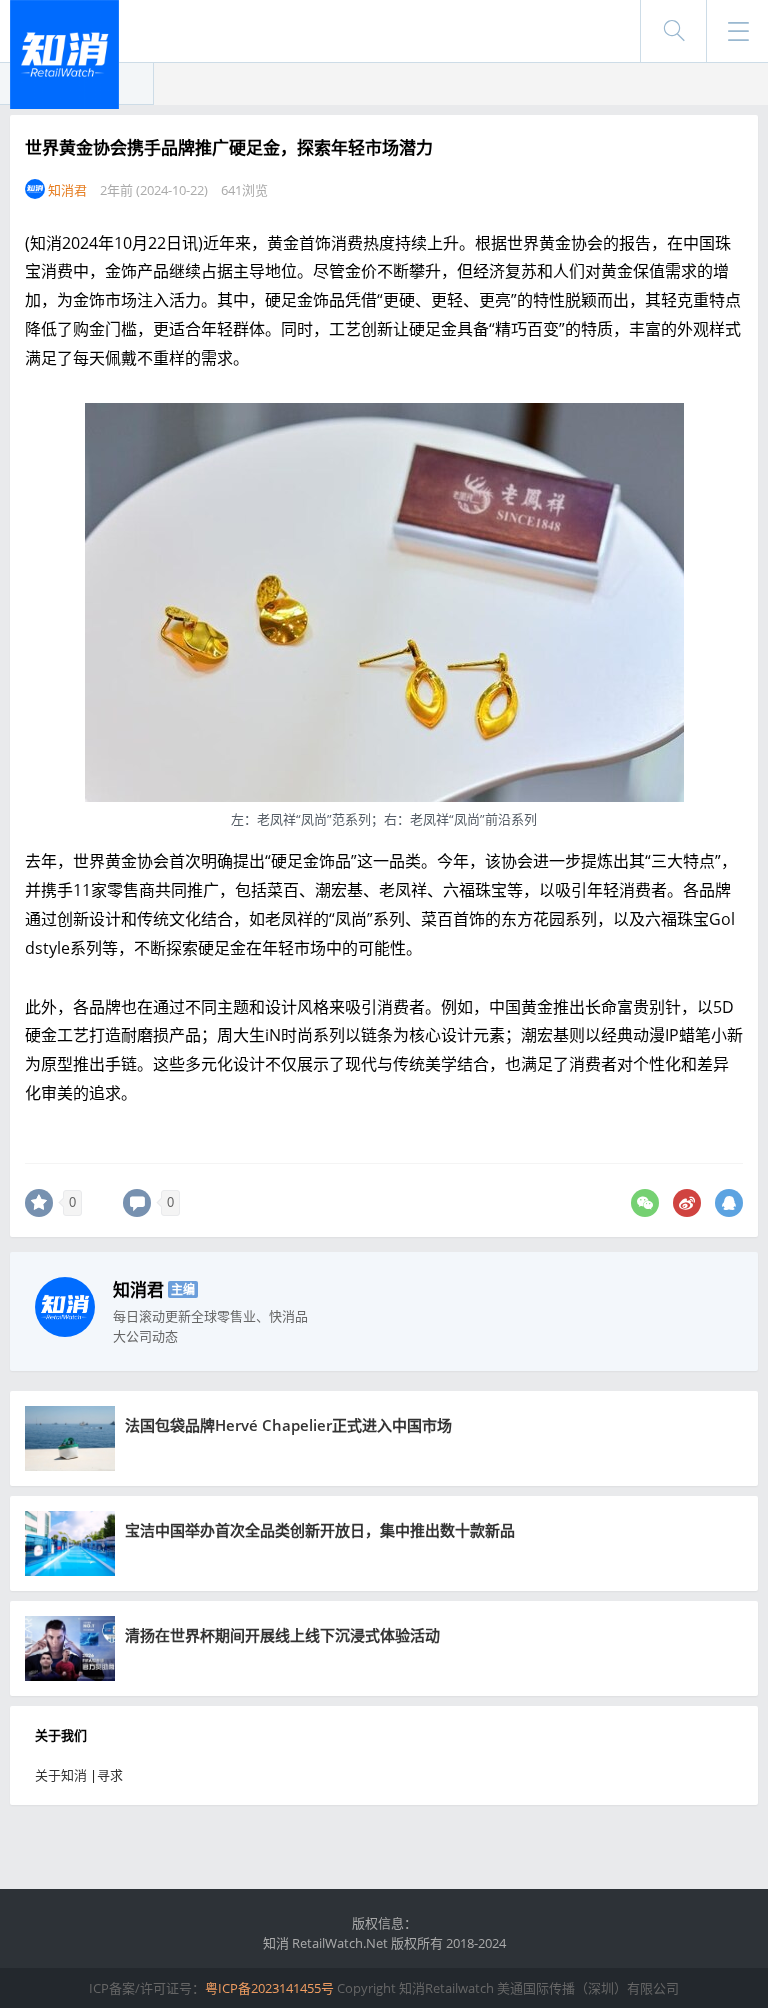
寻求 (110, 1775)
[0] (39, 1203)
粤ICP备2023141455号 (269, 1988)
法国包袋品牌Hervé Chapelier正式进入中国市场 (288, 1425)
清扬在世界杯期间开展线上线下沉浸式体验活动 (282, 1635)
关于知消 (61, 1775)
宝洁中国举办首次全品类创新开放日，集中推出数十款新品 (320, 1530)
